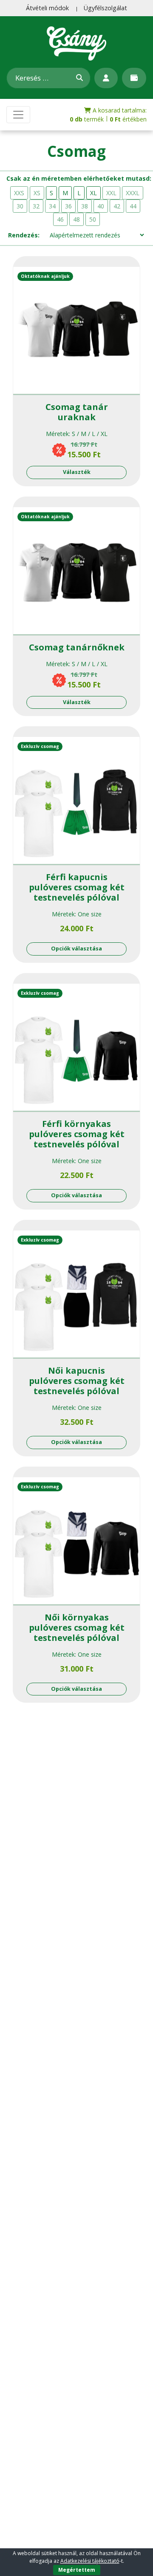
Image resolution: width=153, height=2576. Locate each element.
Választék (77, 472)
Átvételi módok (47, 8)
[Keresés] (79, 78)
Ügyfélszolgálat (105, 8)
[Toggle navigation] (18, 115)
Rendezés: (24, 235)
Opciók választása (76, 949)
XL (93, 193)
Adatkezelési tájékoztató (90, 2561)
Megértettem (77, 2570)
